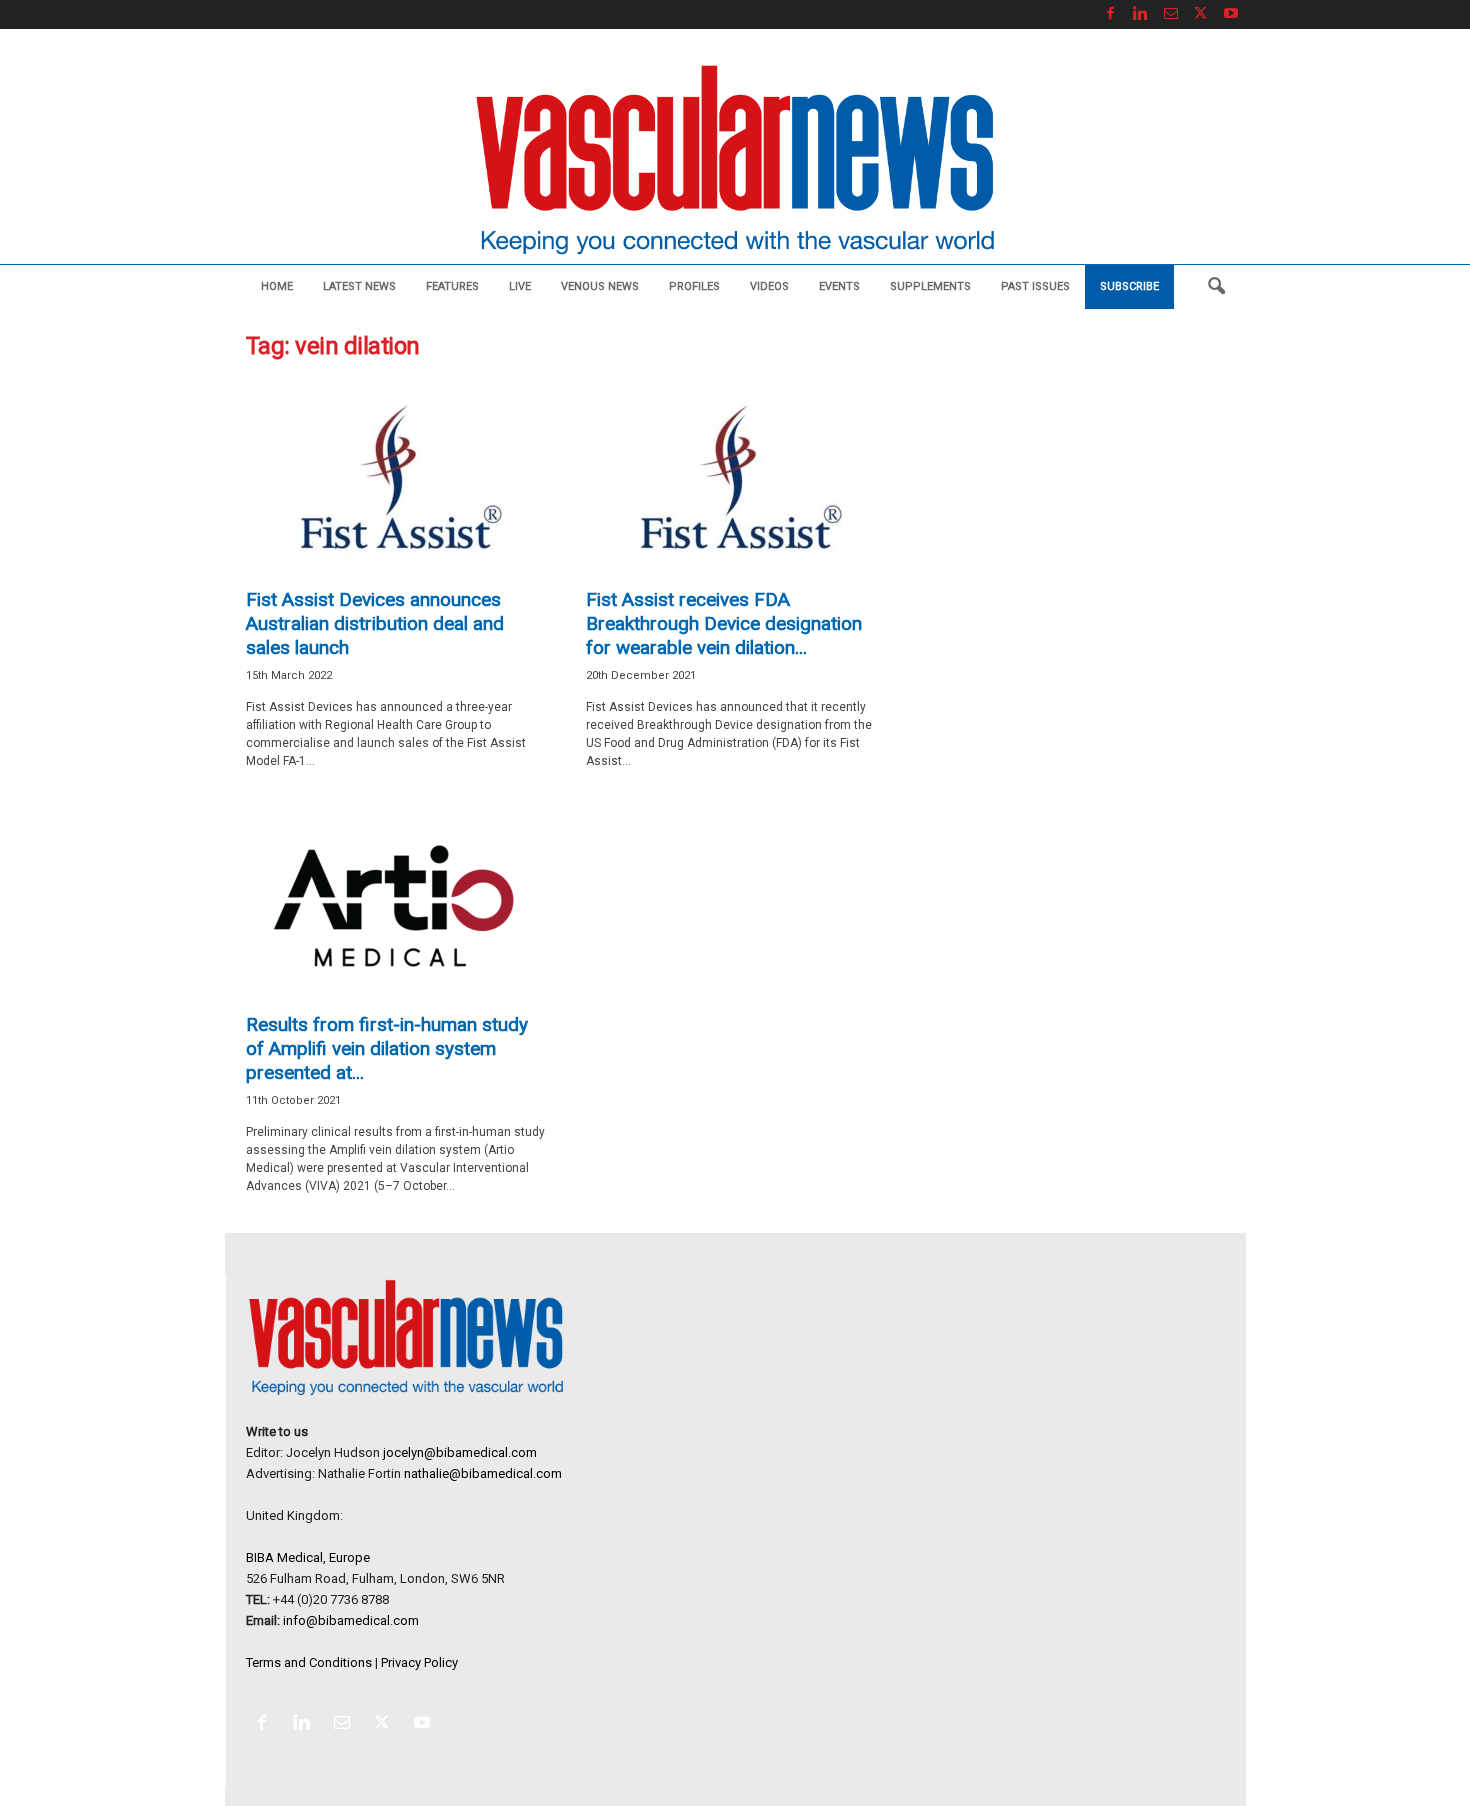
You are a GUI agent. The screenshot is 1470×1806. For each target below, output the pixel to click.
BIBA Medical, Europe (308, 1557)
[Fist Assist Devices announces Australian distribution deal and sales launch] (396, 479)
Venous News (600, 286)
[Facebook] (1111, 14)
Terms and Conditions (309, 1662)
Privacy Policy (419, 1662)
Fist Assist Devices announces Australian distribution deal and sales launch (375, 623)
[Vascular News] (735, 161)
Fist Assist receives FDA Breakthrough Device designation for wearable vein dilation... (724, 623)
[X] (1201, 14)
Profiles (694, 286)
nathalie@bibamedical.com (483, 1473)
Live (520, 286)
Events (839, 286)
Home (277, 286)
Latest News (359, 286)
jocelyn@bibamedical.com (460, 1452)
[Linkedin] (1141, 14)
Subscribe (1129, 286)
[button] (1216, 287)
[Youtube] (1231, 14)
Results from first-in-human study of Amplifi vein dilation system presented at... (387, 1048)
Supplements (930, 286)
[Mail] (1171, 14)
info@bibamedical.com (351, 1620)
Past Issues (1035, 286)
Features (452, 286)
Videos (769, 286)
